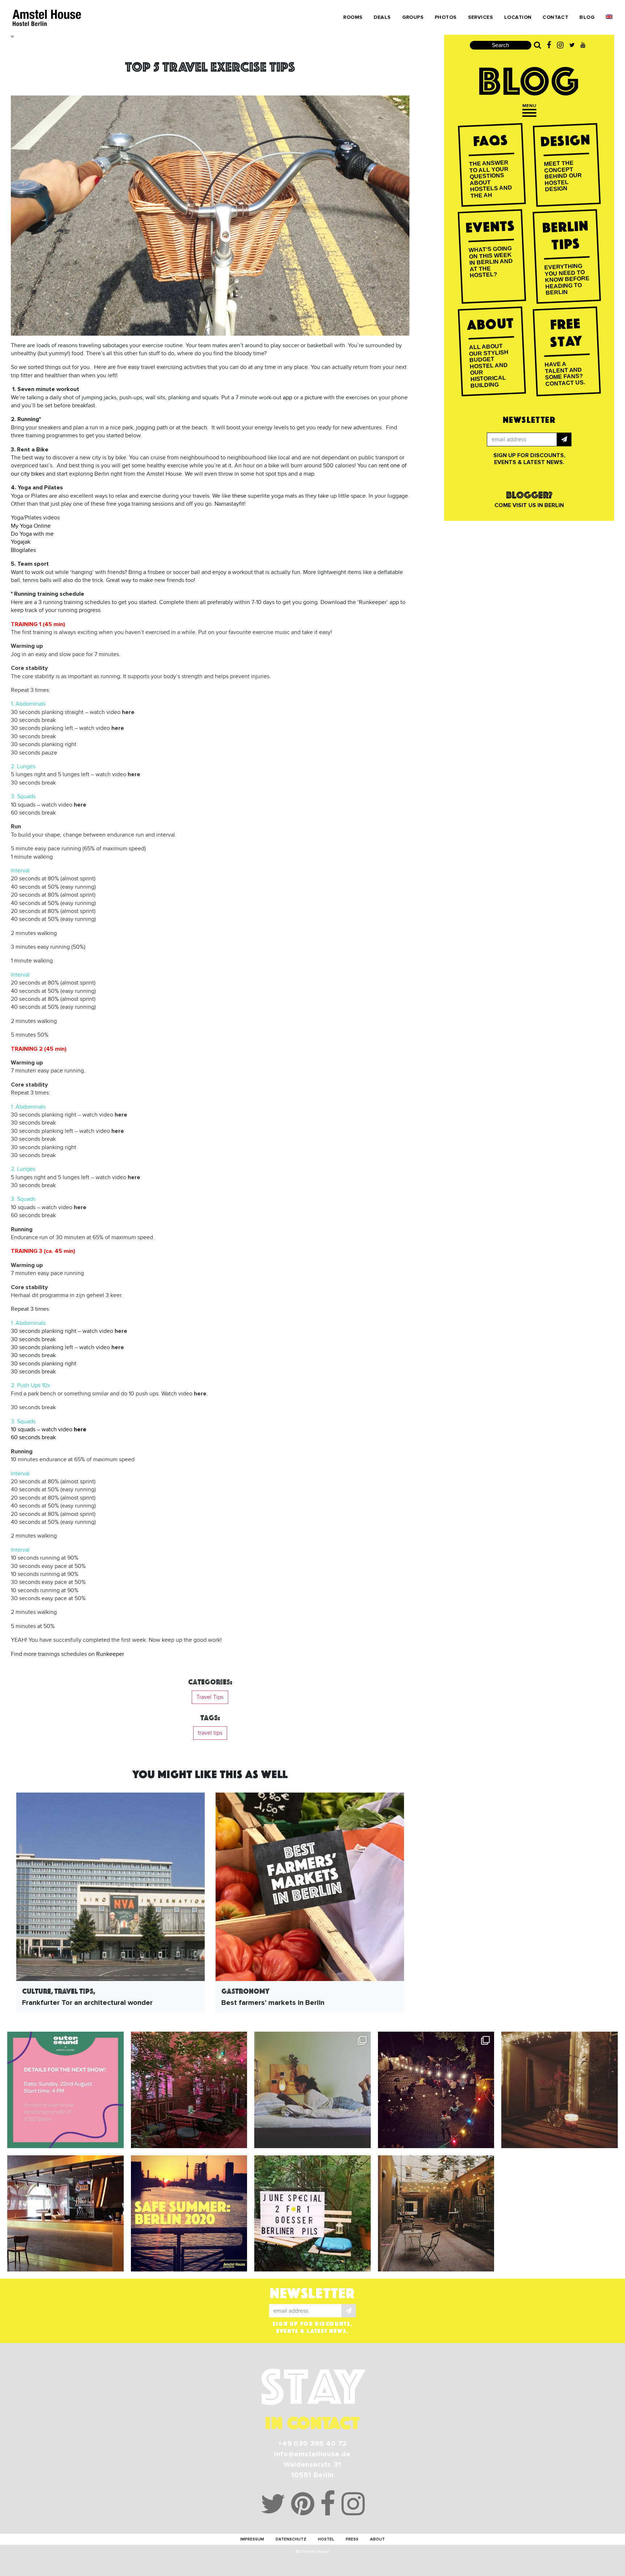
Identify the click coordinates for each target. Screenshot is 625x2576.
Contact (555, 17)
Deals (382, 17)
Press (352, 2539)
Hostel (326, 2539)
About (377, 2539)
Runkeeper (110, 1654)
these (239, 496)
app (288, 398)
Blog (587, 17)
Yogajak (21, 542)
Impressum (252, 2539)
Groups (413, 17)
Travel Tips (210, 1697)
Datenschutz (291, 2539)
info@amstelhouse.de (312, 2454)
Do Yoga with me (32, 534)
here (128, 712)
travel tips (210, 1733)
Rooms (353, 17)
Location (518, 17)
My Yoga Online (31, 526)
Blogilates (23, 550)
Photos (446, 17)
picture (313, 398)
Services (481, 17)
